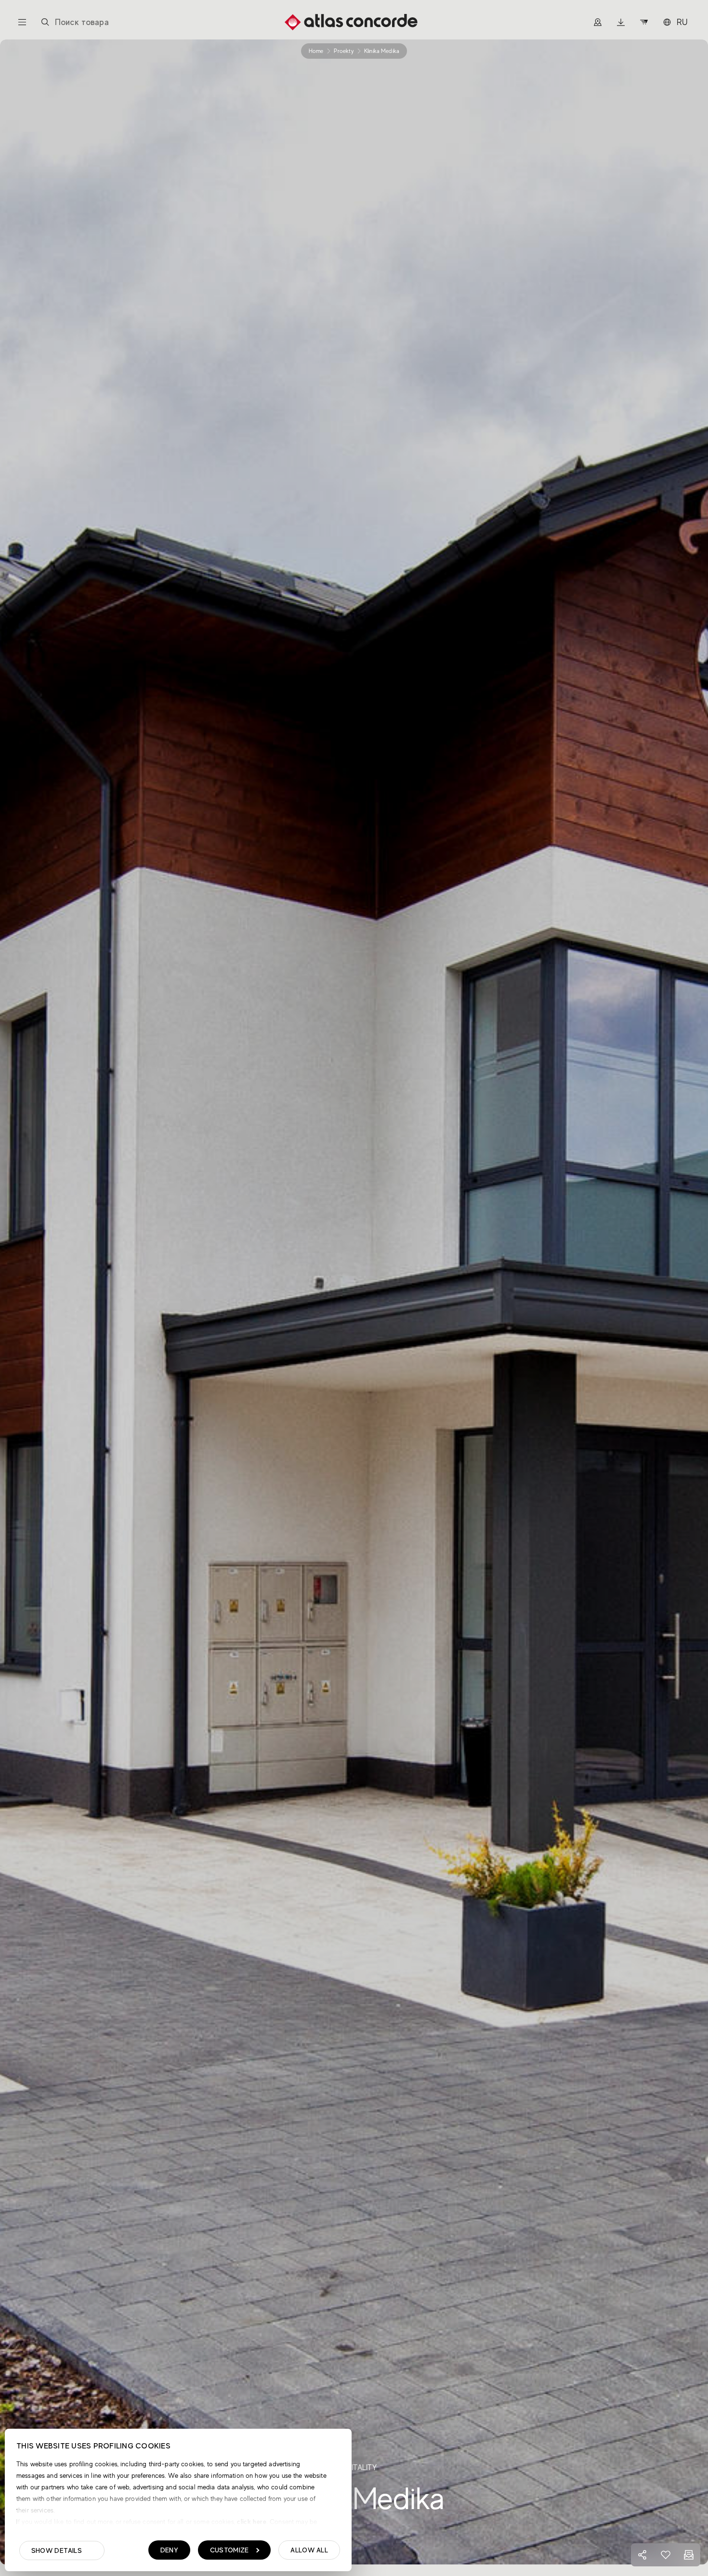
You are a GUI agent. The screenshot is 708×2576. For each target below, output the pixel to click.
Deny (169, 2550)
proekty (344, 51)
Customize (229, 2550)
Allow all (309, 2550)
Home (316, 51)
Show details (57, 2550)
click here (251, 2522)
